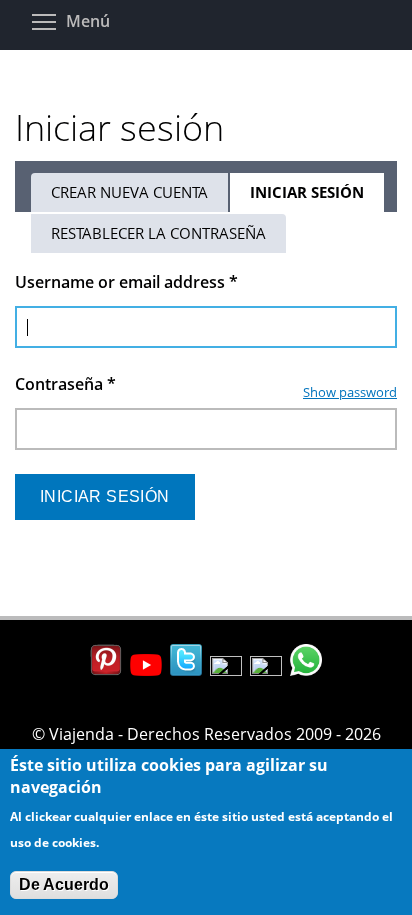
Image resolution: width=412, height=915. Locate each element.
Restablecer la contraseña (158, 233)
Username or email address (126, 282)
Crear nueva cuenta (129, 192)
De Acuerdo (64, 884)
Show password (350, 392)
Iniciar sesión (318, 197)
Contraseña (65, 384)
